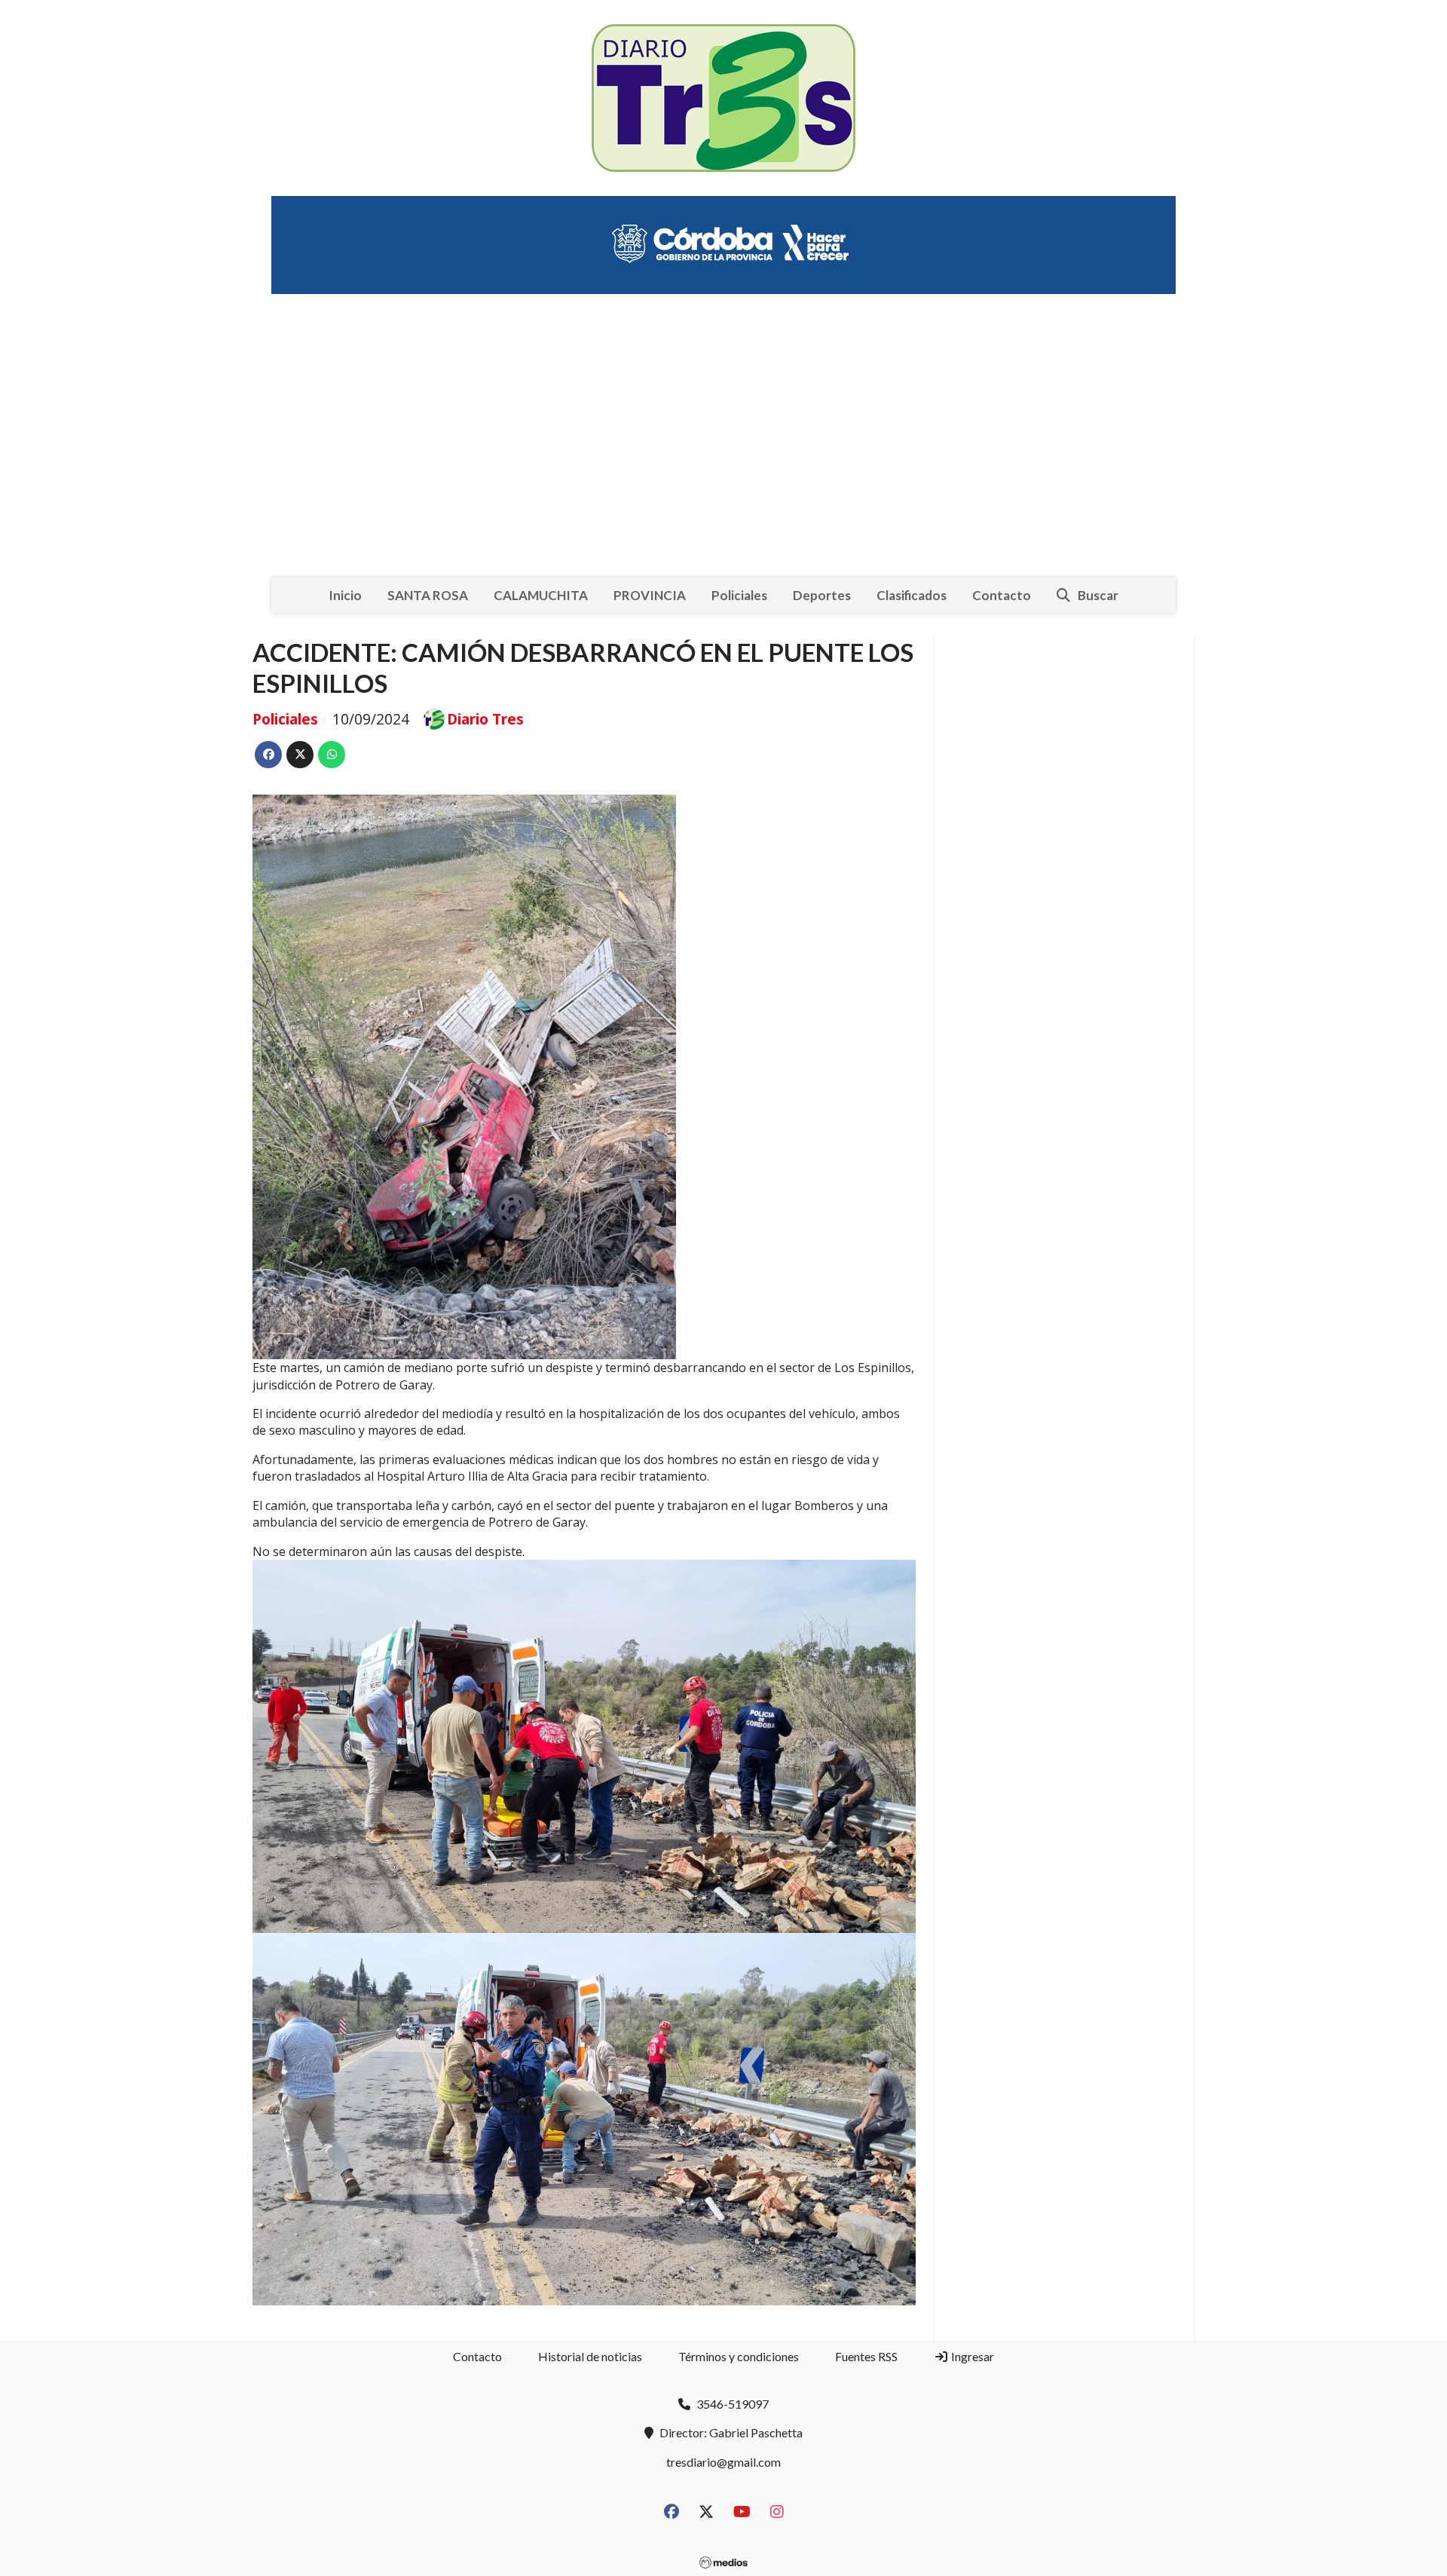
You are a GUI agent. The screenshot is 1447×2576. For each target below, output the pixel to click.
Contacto (1002, 595)
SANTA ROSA (428, 595)
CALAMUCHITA (541, 595)
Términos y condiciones (739, 2356)
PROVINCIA (650, 595)
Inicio (345, 595)
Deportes (822, 595)
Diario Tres (485, 719)
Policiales (739, 595)
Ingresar (971, 2356)
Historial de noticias (590, 2356)
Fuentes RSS (866, 2356)
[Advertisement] (723, 424)
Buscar (1098, 595)
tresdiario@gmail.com (723, 2462)
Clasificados (912, 595)
